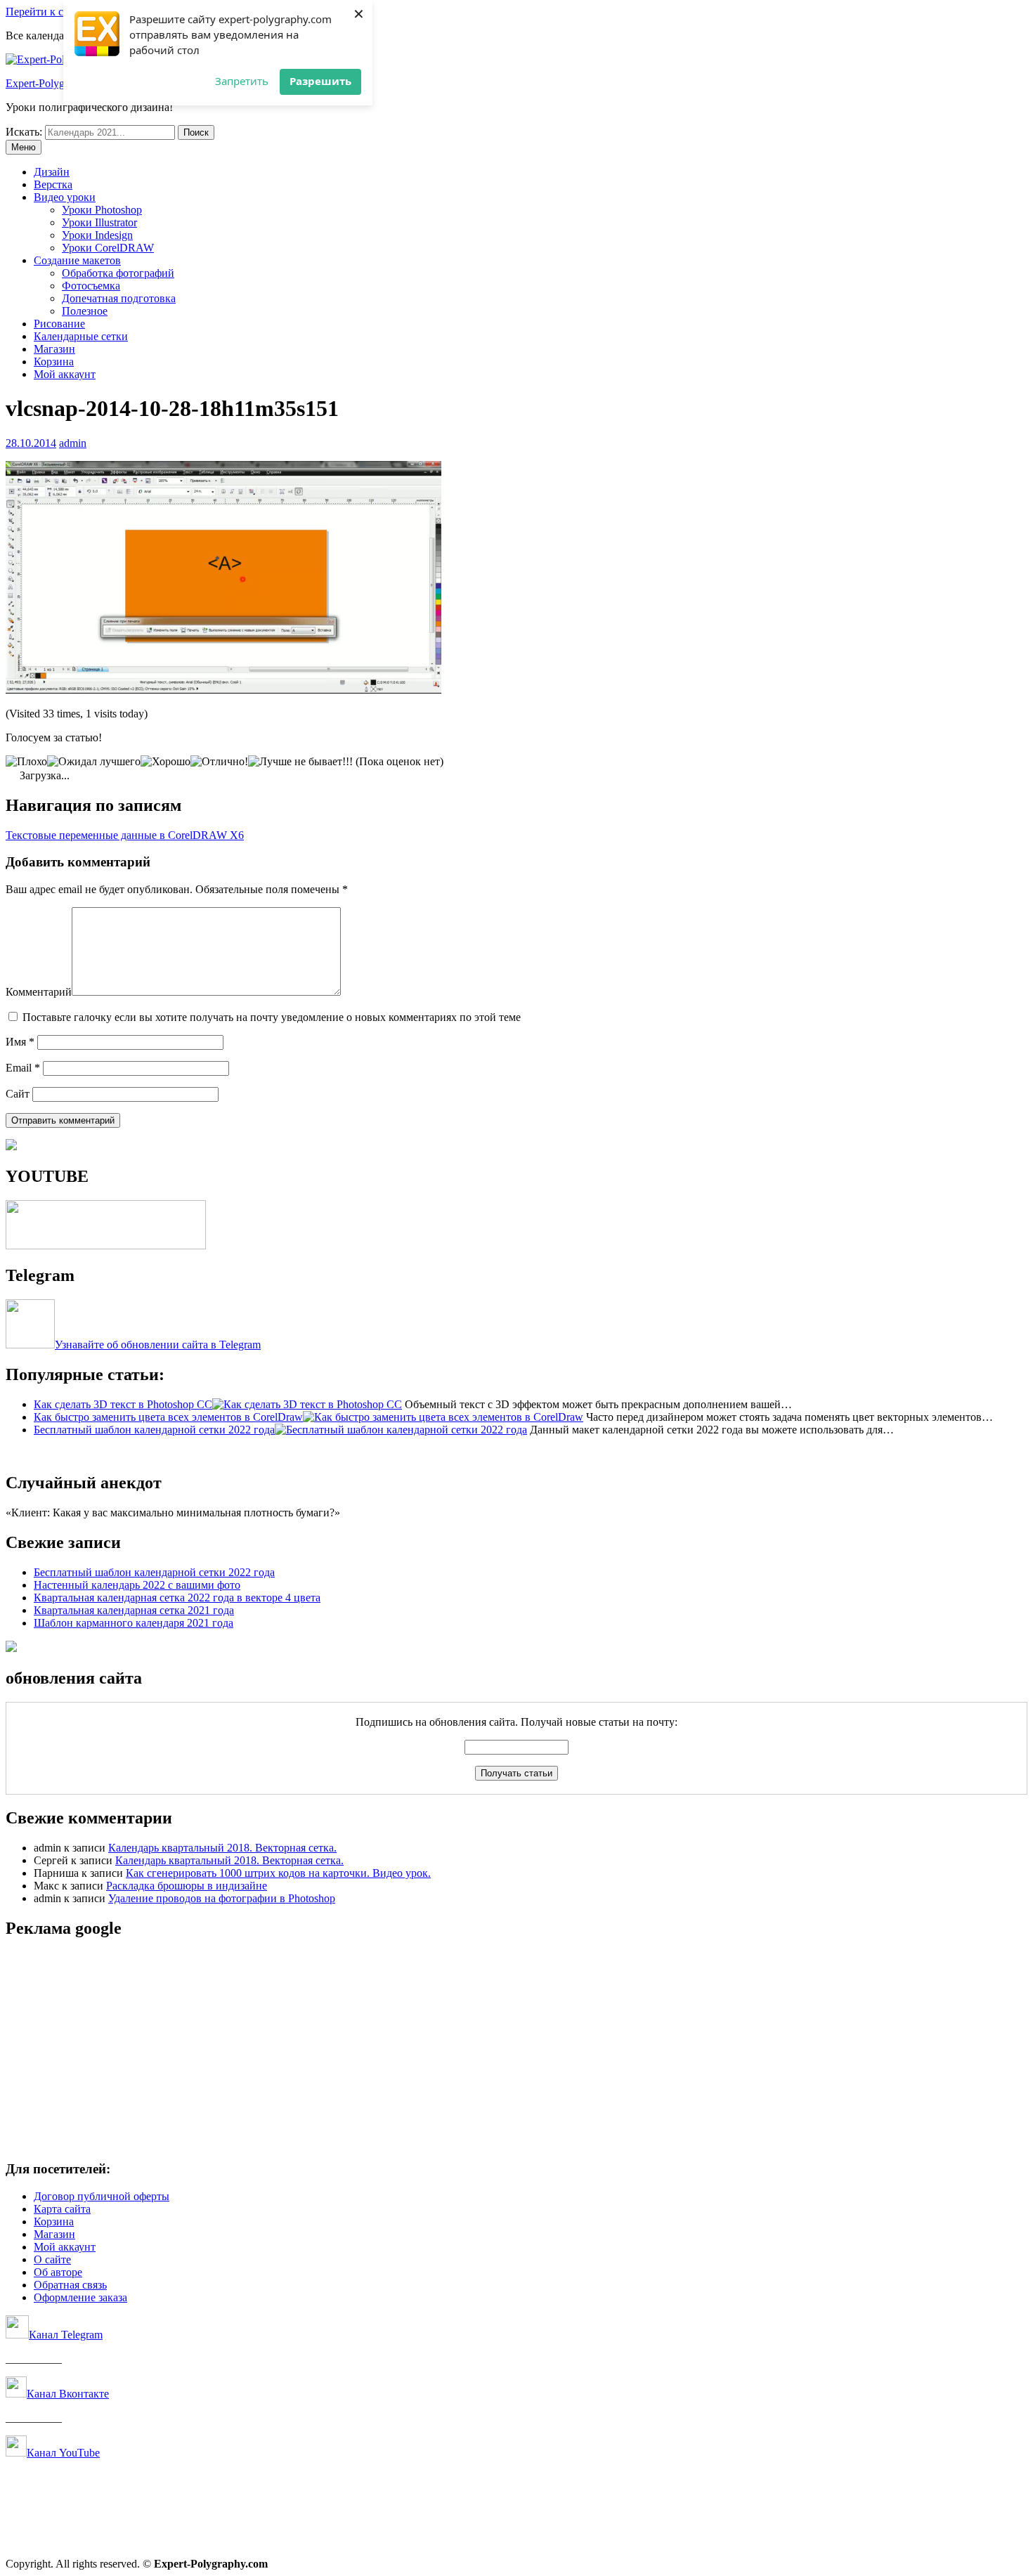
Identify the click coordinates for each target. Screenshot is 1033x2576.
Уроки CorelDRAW (108, 248)
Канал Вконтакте (68, 2394)
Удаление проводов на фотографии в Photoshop (222, 1898)
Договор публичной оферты (102, 2196)
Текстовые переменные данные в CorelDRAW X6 (125, 835)
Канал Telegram (66, 2335)
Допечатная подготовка (119, 298)
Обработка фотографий (118, 273)
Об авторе (58, 2272)
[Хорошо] (165, 762)
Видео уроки (65, 197)
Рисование (59, 324)
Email (23, 1068)
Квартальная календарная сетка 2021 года (134, 1610)
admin (73, 443)
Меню (24, 147)
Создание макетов (77, 260)
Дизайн (52, 172)
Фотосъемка (91, 286)
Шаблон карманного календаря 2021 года (134, 1623)
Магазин (54, 349)
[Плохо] (26, 762)
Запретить (242, 81)
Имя (20, 1042)
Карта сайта (62, 2209)
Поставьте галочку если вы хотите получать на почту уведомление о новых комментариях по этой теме (272, 1017)
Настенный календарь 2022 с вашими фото (137, 1585)
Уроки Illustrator (99, 222)
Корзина (54, 362)
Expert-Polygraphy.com (58, 83)
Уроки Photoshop (102, 210)
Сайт (18, 1094)
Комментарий (39, 992)
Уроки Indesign (97, 235)
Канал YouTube (63, 2453)
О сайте (52, 2259)
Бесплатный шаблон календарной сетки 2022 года (154, 1572)
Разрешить (320, 81)
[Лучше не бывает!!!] (300, 762)
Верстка (53, 184)
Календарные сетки (81, 336)
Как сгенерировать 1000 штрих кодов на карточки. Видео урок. (278, 1873)
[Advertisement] (427, 2050)
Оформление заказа (80, 2297)
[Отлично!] (219, 762)
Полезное (85, 311)
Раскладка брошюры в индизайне (187, 1886)
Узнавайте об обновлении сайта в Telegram (158, 1345)
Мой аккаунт (65, 374)
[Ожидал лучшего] (94, 762)
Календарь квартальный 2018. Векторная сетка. (222, 1848)
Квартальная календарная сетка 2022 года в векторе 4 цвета (177, 1598)
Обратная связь (70, 2285)
